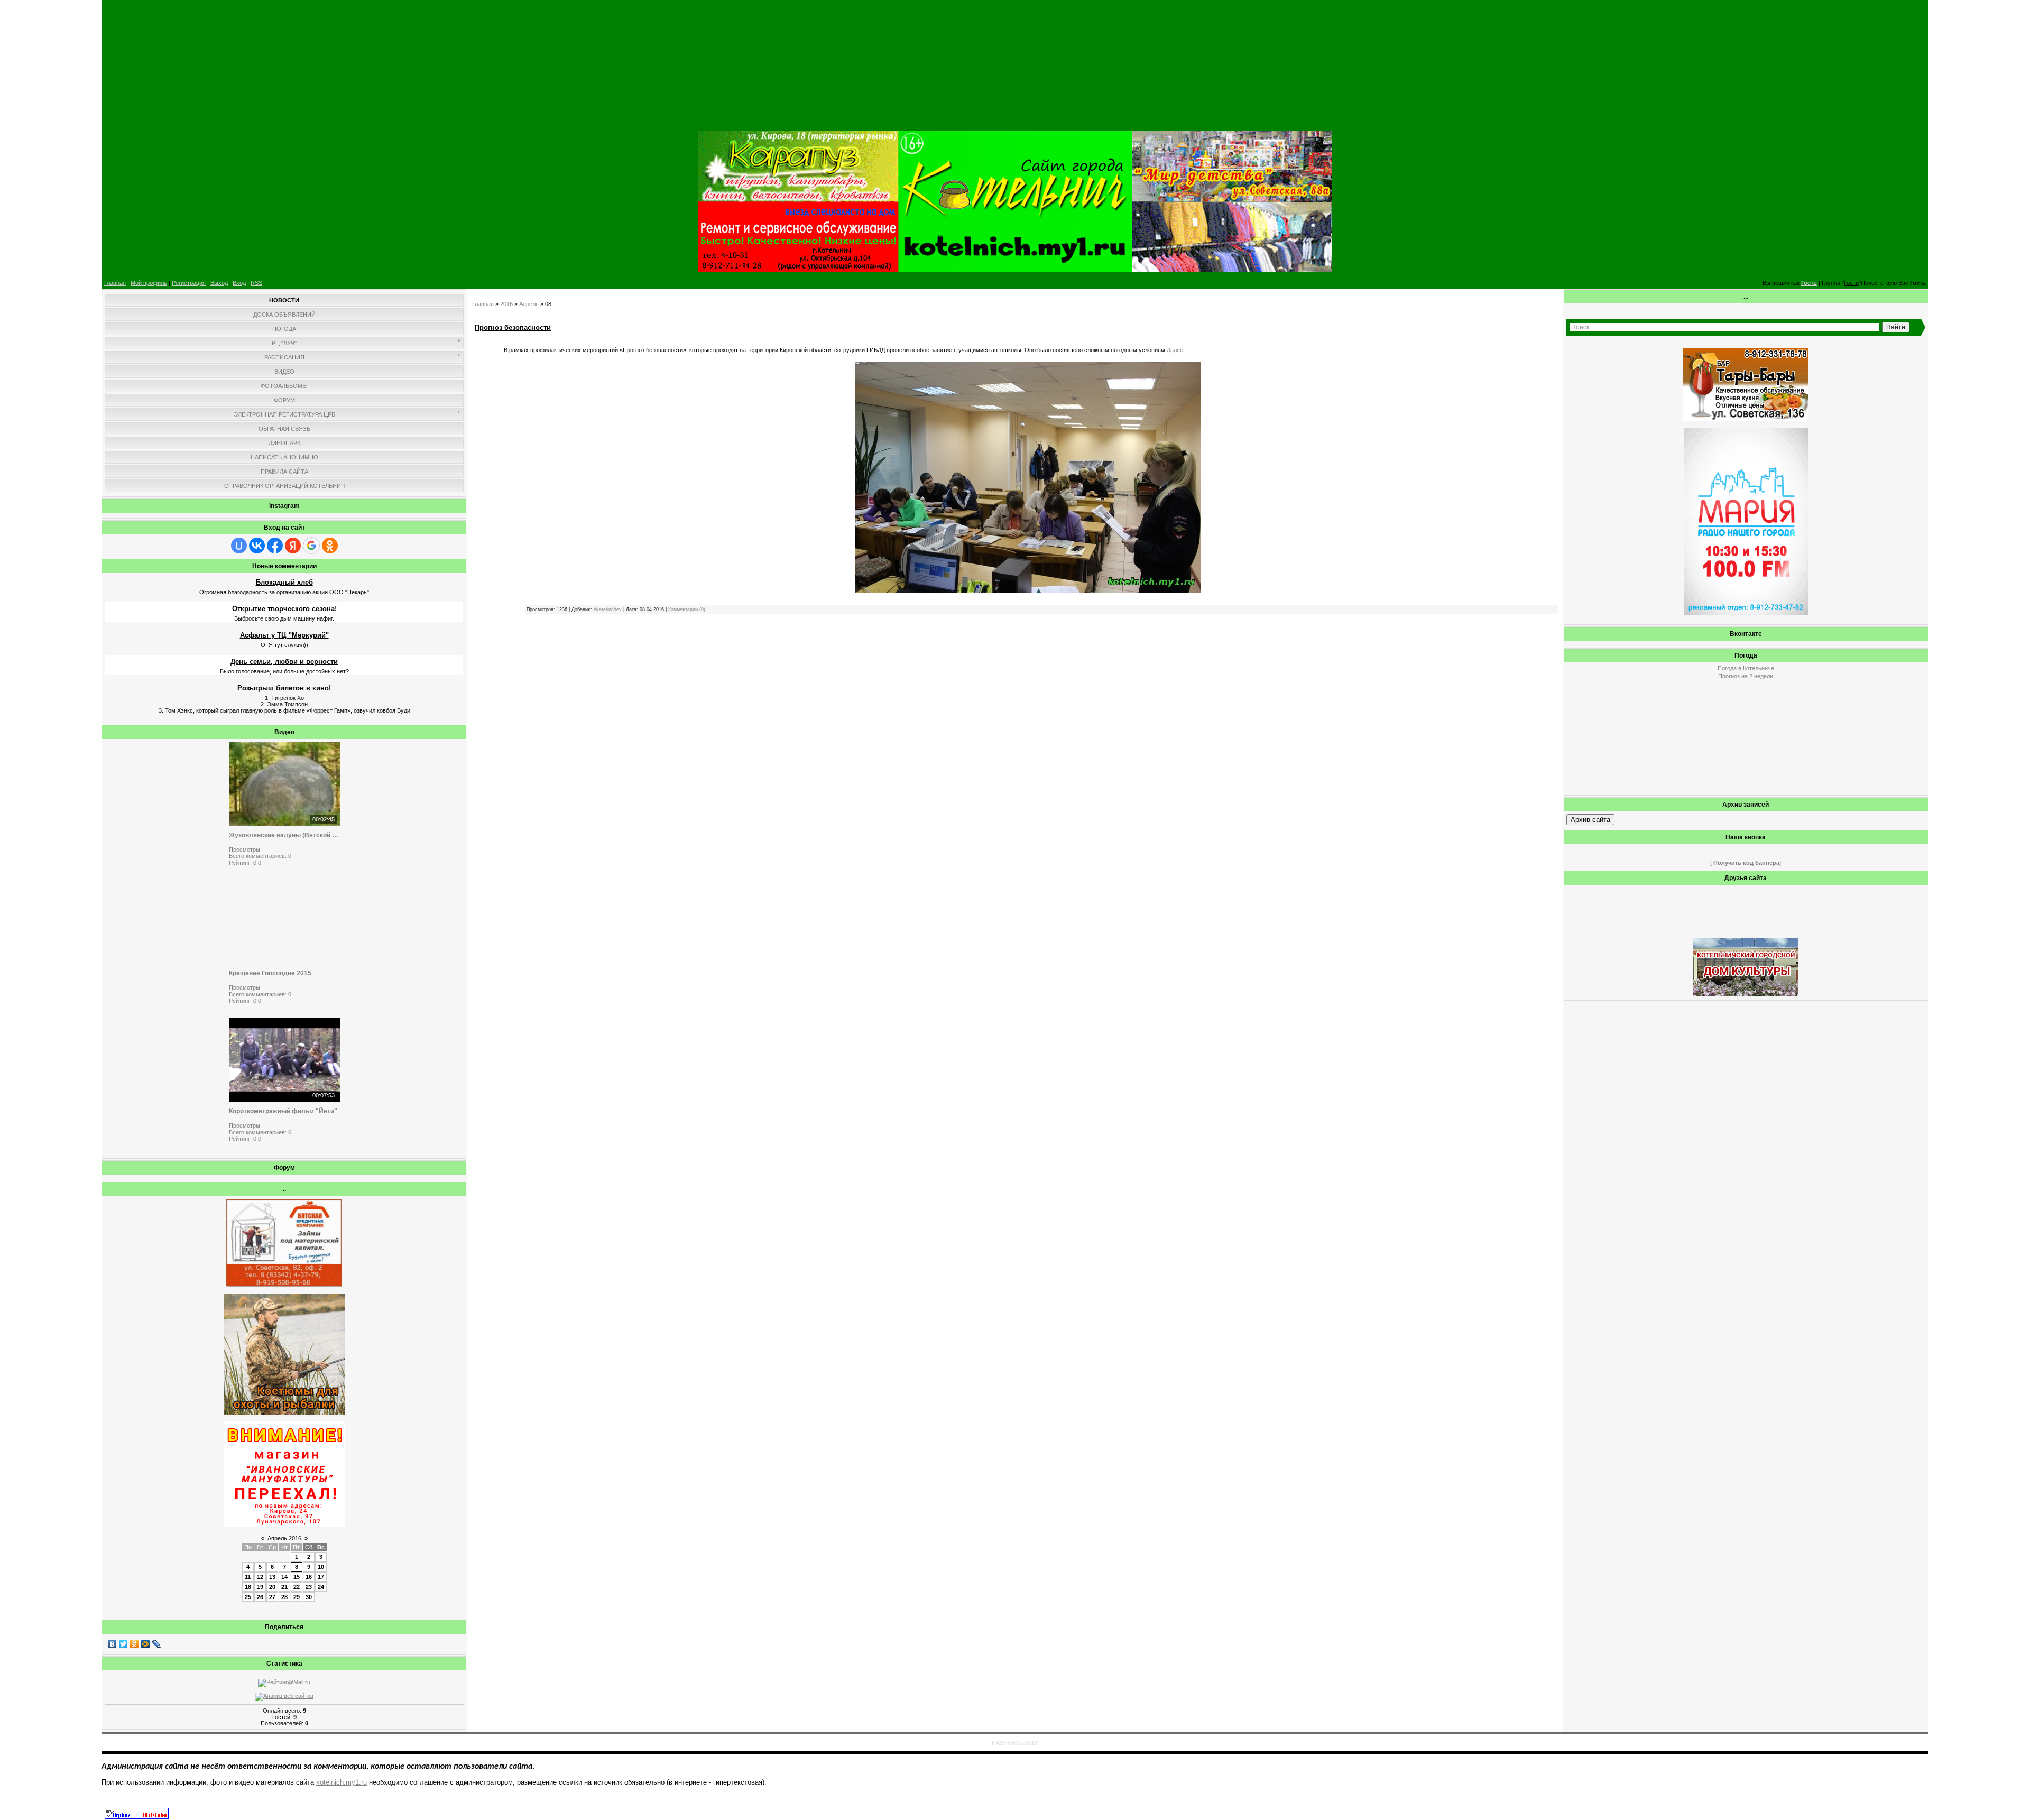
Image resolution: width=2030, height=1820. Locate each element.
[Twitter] (123, 1644)
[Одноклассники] (135, 1644)
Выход (219, 283)
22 (297, 1587)
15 (297, 1577)
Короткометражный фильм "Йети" (283, 1111)
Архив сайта (1590, 820)
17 (321, 1577)
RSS (256, 283)
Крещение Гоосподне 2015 (270, 973)
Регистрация (189, 283)
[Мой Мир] (146, 1644)
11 (248, 1577)
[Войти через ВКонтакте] (257, 546)
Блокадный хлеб (284, 582)
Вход (239, 283)
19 (260, 1587)
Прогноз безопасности (513, 327)
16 (309, 1577)
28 (284, 1597)
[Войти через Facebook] (275, 546)
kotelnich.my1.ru (342, 1782)
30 (309, 1597)
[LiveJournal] (157, 1644)
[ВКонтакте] (112, 1644)
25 (248, 1597)
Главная (115, 283)
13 (272, 1577)
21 (284, 1587)
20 (272, 1587)
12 (260, 1577)
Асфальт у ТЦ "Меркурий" (284, 635)
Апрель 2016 (284, 1538)
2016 (506, 304)
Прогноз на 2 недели (1746, 676)
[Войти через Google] (311, 546)
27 (272, 1597)
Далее (1175, 350)
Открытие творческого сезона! (284, 609)
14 (284, 1577)
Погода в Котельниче (1746, 668)
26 (260, 1597)
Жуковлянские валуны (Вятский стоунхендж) (284, 835)
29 (297, 1597)
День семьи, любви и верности (284, 662)
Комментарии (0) (687, 609)
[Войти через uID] (239, 546)
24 (321, 1587)
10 (321, 1567)
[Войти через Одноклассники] (330, 546)
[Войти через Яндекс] (293, 546)
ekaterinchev (608, 609)
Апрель (529, 304)
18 (248, 1587)
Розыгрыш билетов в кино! (284, 688)
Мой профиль (149, 283)
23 (309, 1587)
